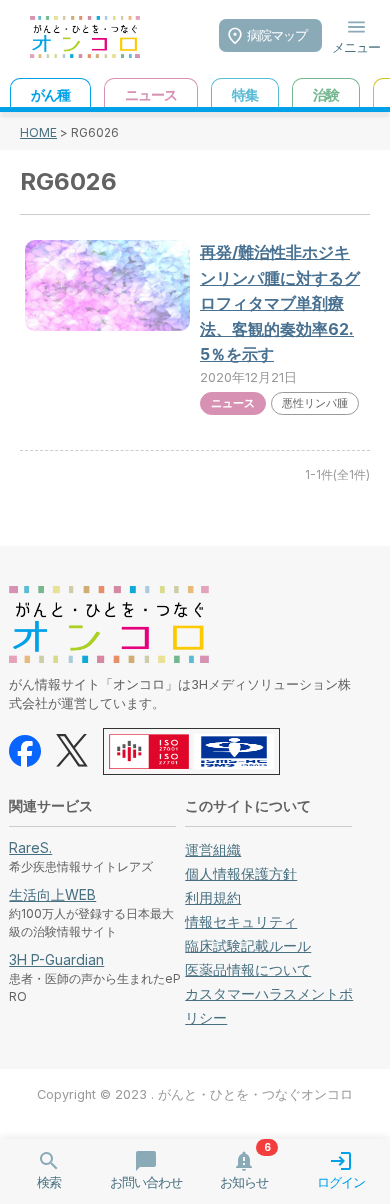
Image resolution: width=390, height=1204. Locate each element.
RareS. (30, 847)
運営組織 (213, 849)
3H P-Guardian (56, 959)
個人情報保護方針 (241, 873)
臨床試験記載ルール (248, 945)
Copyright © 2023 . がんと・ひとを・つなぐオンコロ (195, 1094)
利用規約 (213, 897)
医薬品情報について (248, 969)
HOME (38, 132)
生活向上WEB (52, 894)
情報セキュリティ (241, 921)
